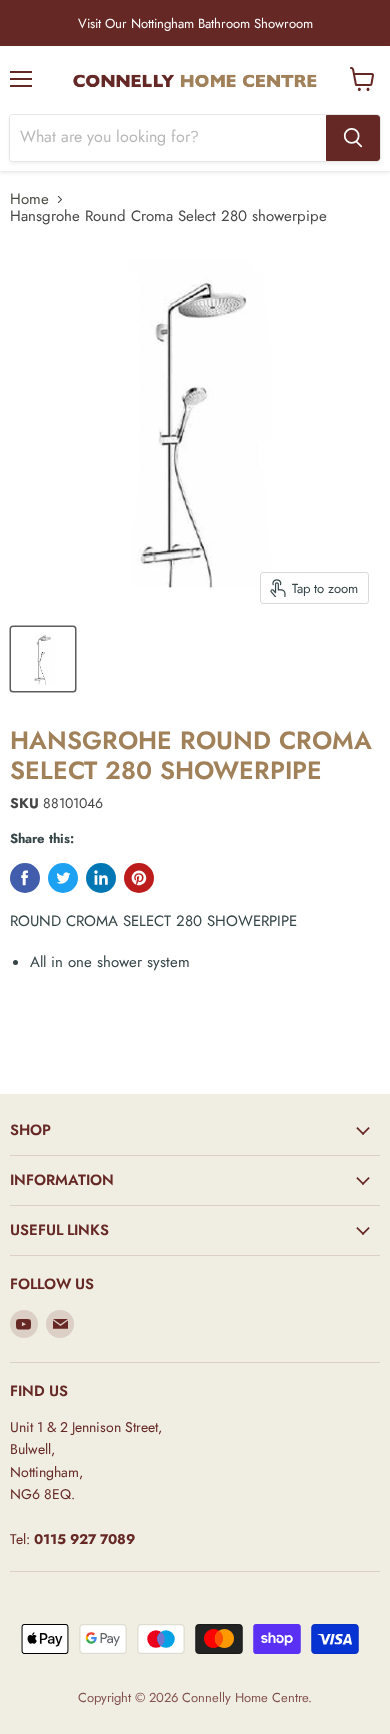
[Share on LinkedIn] (101, 878)
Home (29, 199)
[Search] (353, 138)
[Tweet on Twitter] (63, 878)
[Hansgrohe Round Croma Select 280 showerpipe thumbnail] (43, 659)
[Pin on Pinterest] (139, 878)
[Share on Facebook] (25, 878)
